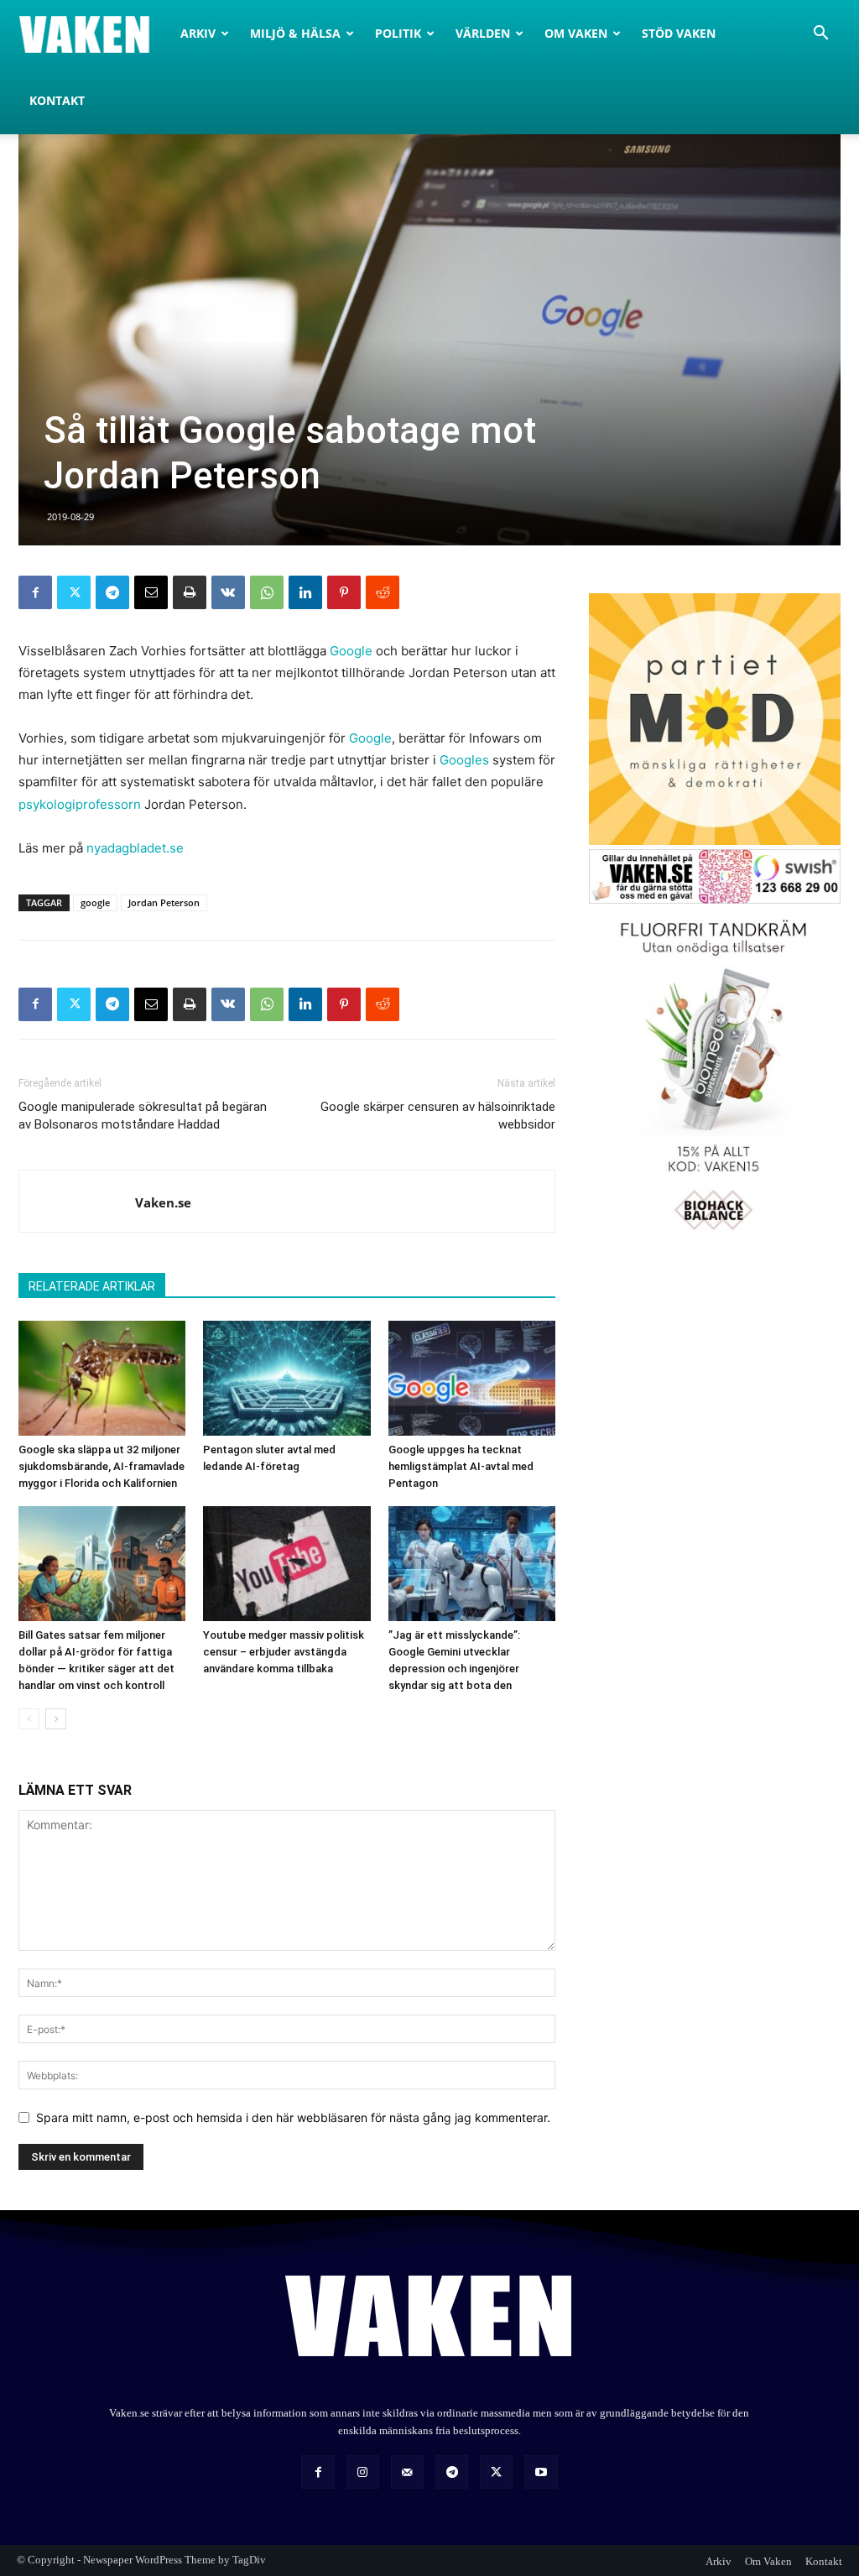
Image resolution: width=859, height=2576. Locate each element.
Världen (483, 33)
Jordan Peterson (164, 902)
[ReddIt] (383, 592)
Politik (398, 33)
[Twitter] (74, 592)
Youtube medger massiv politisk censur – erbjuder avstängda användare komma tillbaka (284, 1652)
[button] (820, 35)
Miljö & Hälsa (295, 33)
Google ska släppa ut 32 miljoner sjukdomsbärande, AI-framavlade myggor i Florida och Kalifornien (102, 1466)
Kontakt (57, 100)
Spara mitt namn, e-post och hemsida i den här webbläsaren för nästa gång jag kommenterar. (293, 2117)
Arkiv (198, 33)
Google (351, 651)
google (95, 902)
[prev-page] (29, 1719)
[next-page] (56, 1719)
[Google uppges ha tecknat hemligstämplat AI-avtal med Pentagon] (472, 1378)
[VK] (228, 592)
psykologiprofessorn (80, 804)
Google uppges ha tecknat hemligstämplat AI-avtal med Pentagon (461, 1466)
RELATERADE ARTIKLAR (92, 1286)
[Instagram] (363, 2472)
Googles (464, 760)
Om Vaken (576, 33)
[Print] (190, 592)
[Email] (151, 592)
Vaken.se (163, 1202)
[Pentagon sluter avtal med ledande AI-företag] (286, 1378)
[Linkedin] (305, 592)
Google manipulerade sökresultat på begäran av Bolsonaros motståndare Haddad (143, 1116)
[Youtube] (541, 2472)
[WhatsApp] (267, 592)
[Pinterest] (344, 592)
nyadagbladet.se (135, 848)
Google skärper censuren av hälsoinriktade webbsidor (438, 1116)
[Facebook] (35, 592)
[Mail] (407, 2472)
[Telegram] (112, 592)
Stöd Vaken (679, 33)
